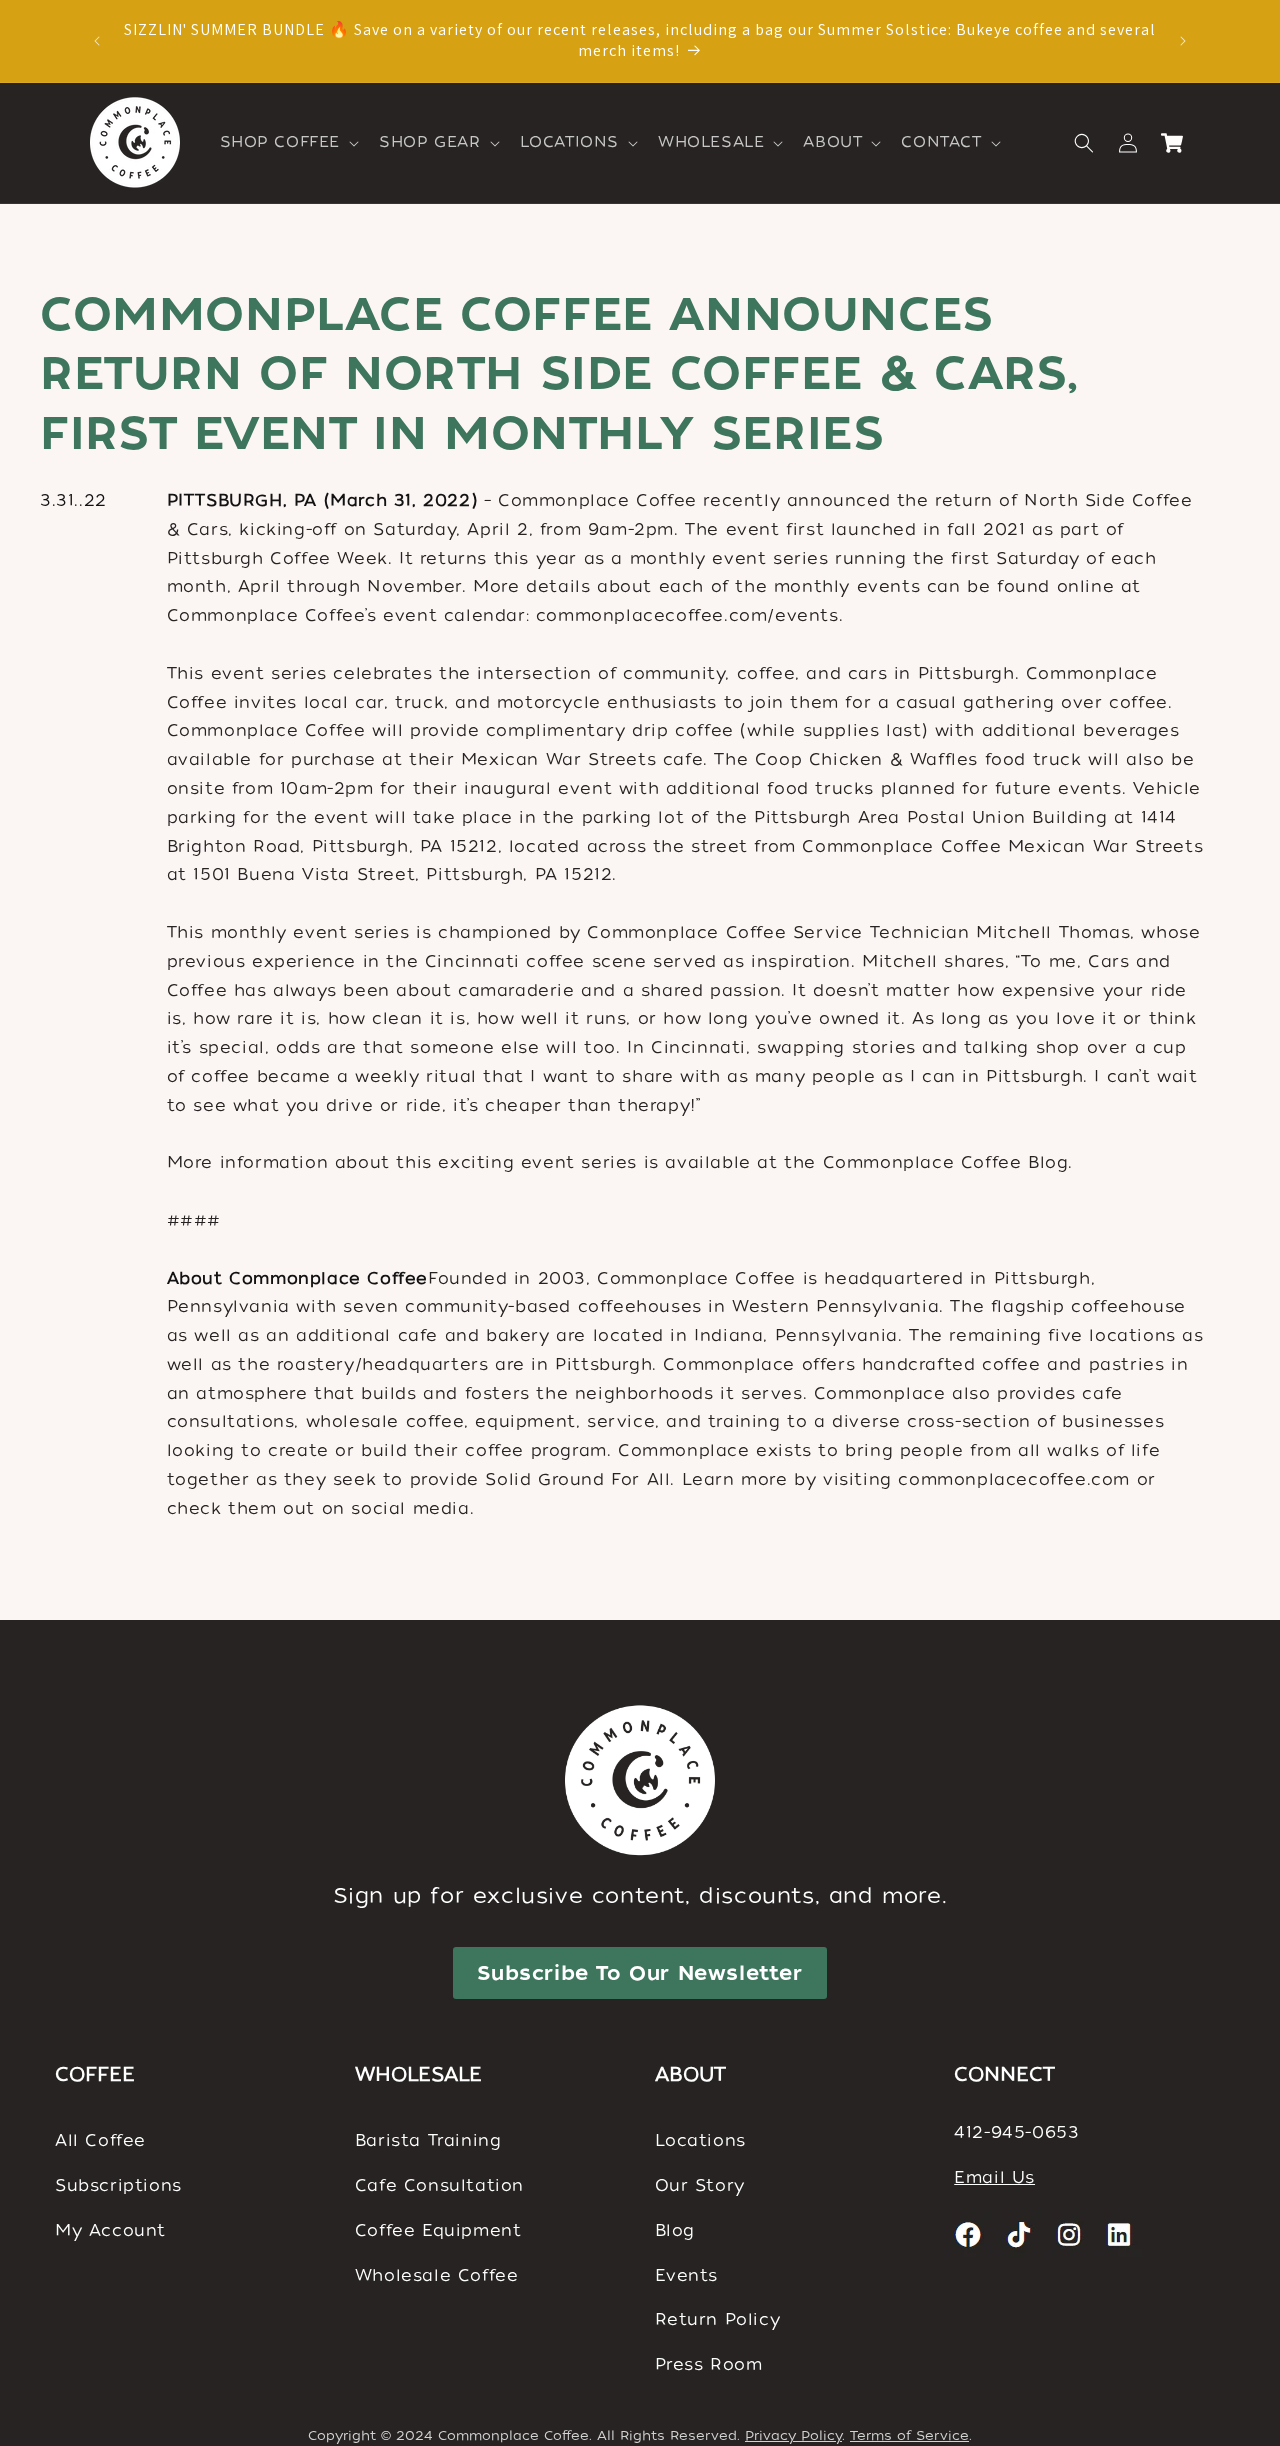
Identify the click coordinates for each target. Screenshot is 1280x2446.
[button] (288, 143)
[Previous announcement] (97, 41)
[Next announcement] (1183, 41)
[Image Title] (969, 2234)
